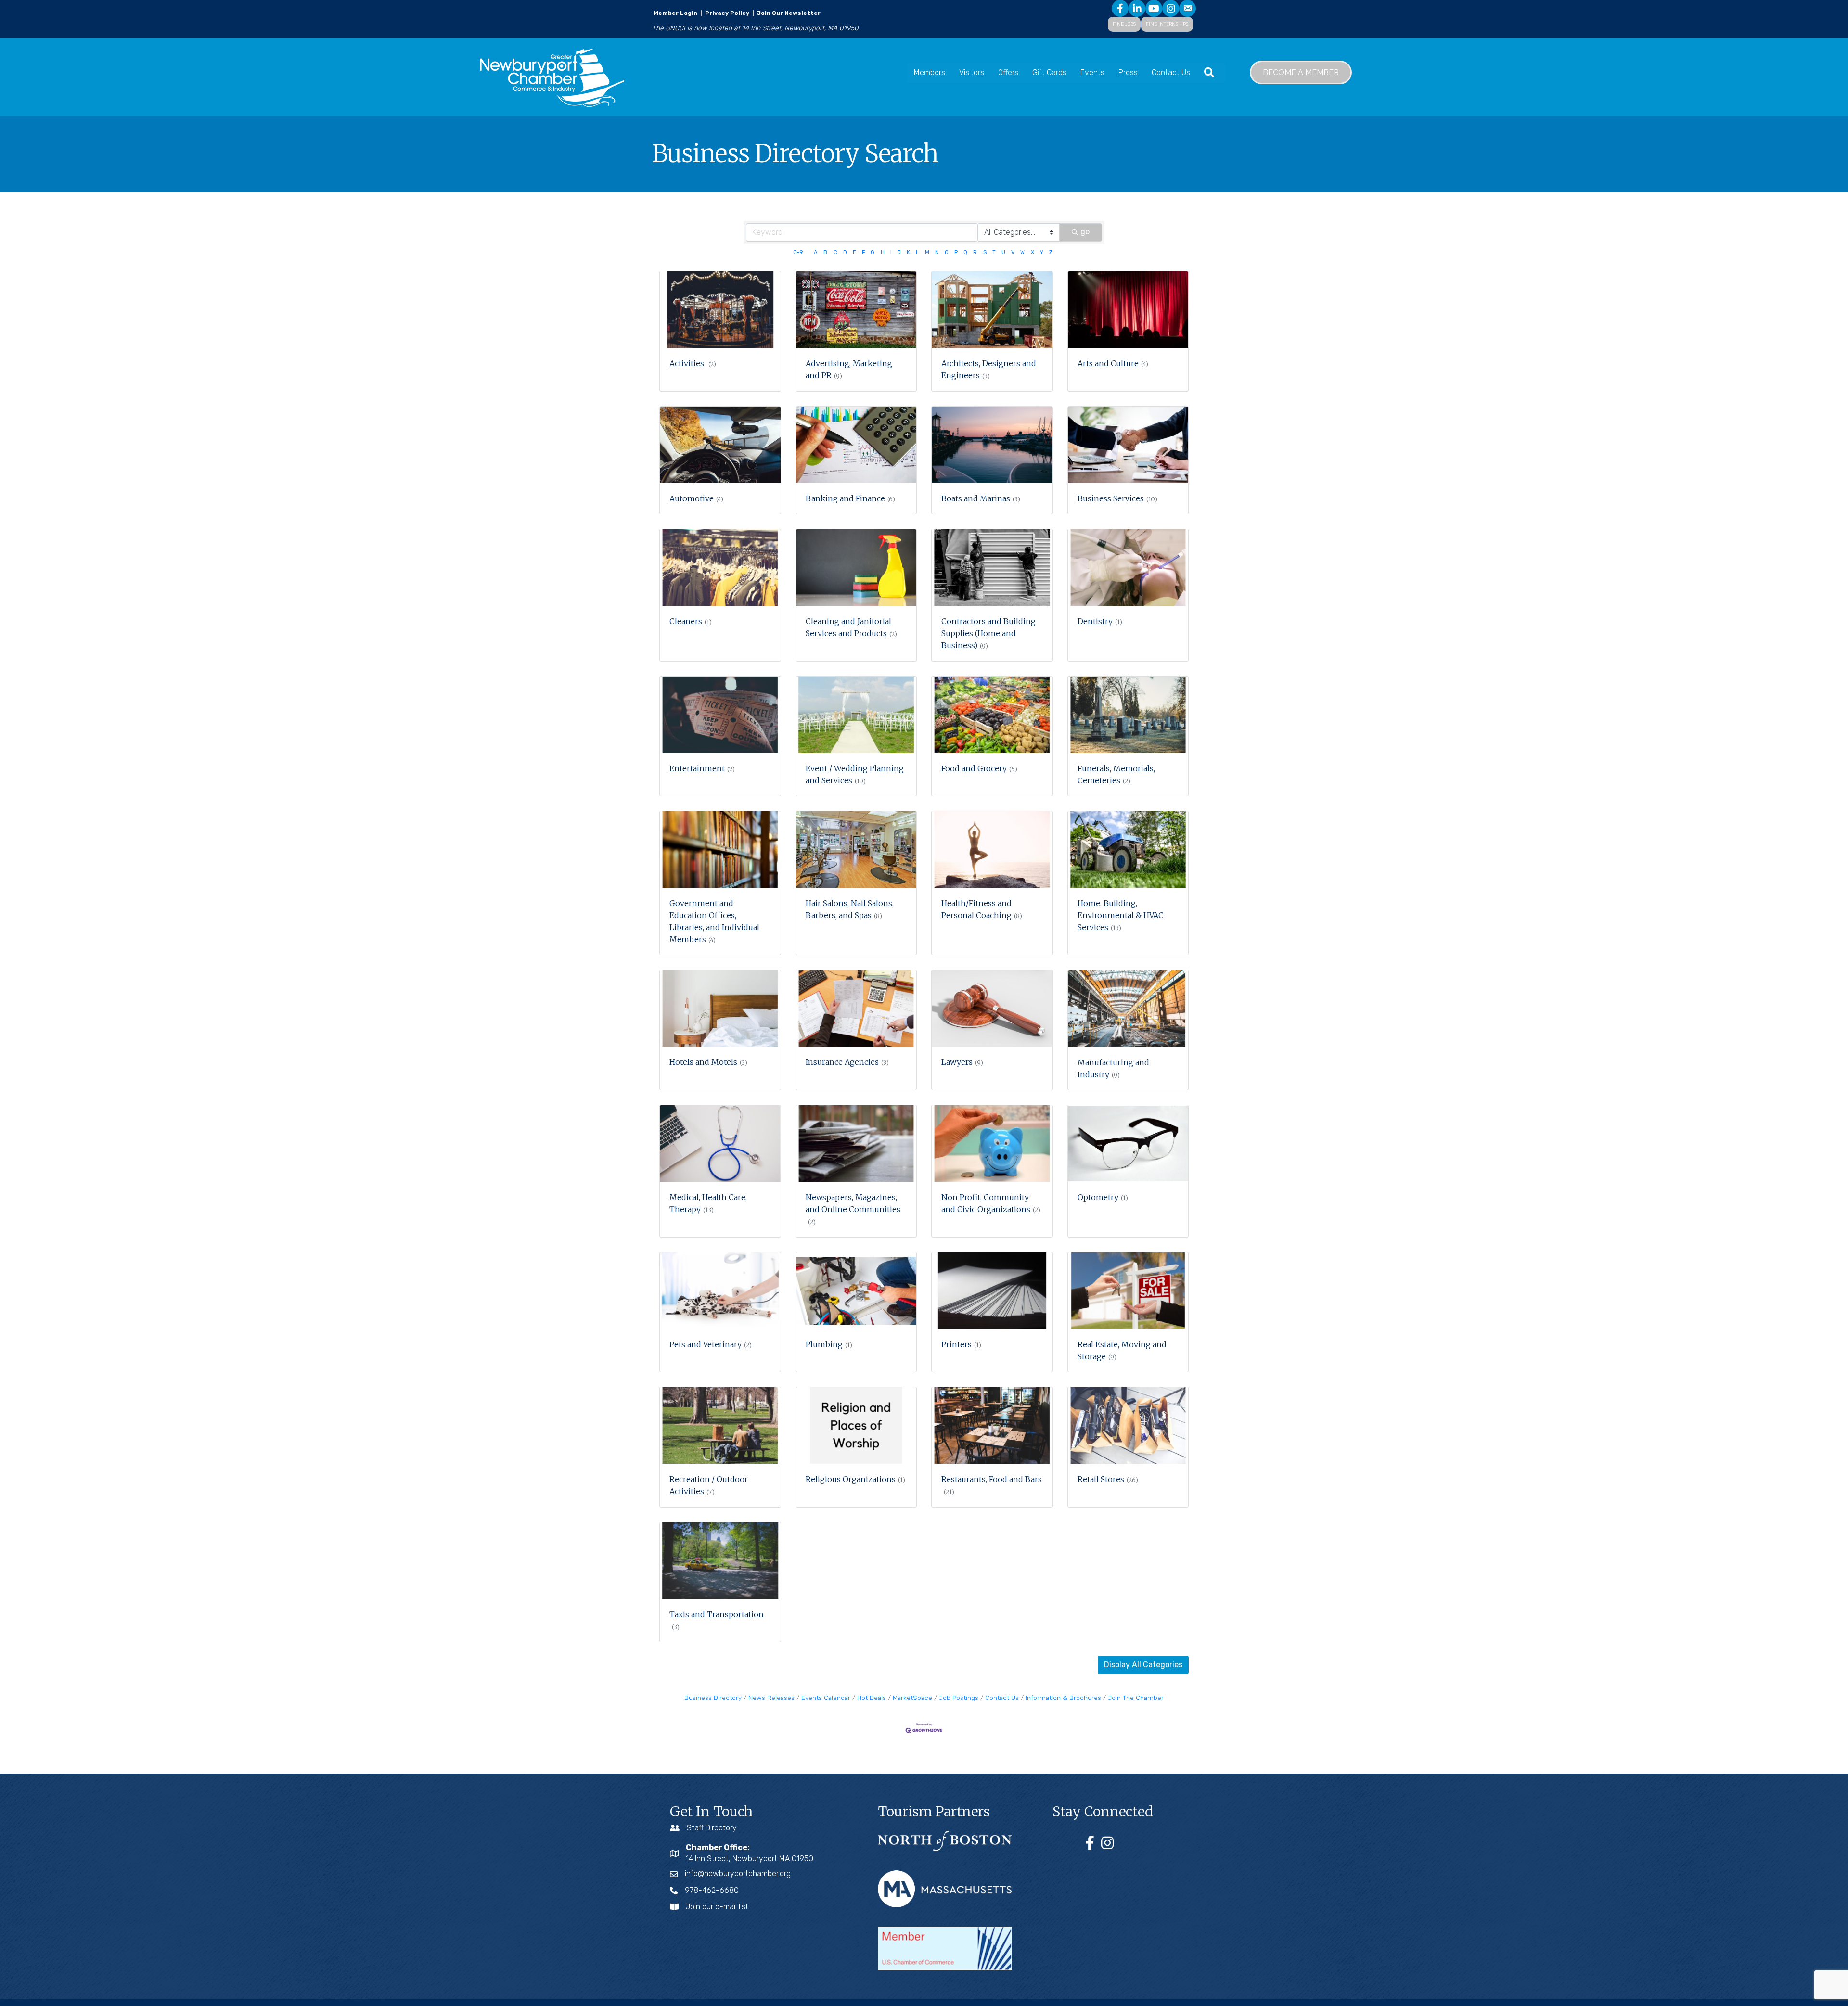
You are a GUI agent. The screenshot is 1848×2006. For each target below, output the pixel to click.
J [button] (899, 252)
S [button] (985, 252)
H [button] (883, 252)
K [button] (908, 252)
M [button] (927, 252)
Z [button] (1051, 252)
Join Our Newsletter (788, 13)
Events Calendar (826, 1698)
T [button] (994, 252)
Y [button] (1042, 252)
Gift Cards (1049, 72)
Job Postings (959, 1698)
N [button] (937, 252)
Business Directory (713, 1698)
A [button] (816, 252)
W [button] (1022, 252)
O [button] (947, 252)
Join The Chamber (1136, 1698)
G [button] (873, 252)
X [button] (1033, 252)
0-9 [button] (798, 252)
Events (1092, 72)
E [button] (854, 252)
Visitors (972, 72)
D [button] (845, 252)
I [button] (891, 252)
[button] (1143, 1665)
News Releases (771, 1698)
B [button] (825, 252)
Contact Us (1171, 72)
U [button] (1003, 252)
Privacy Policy (727, 13)
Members (930, 72)
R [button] (975, 252)
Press (1128, 72)
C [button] (835, 252)
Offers (1008, 72)
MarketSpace (912, 1698)
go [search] (1085, 232)
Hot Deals (872, 1698)
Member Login (675, 13)
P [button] (956, 252)
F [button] (863, 252)
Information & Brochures (1063, 1698)
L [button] (917, 252)
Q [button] (965, 252)
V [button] (1013, 252)
